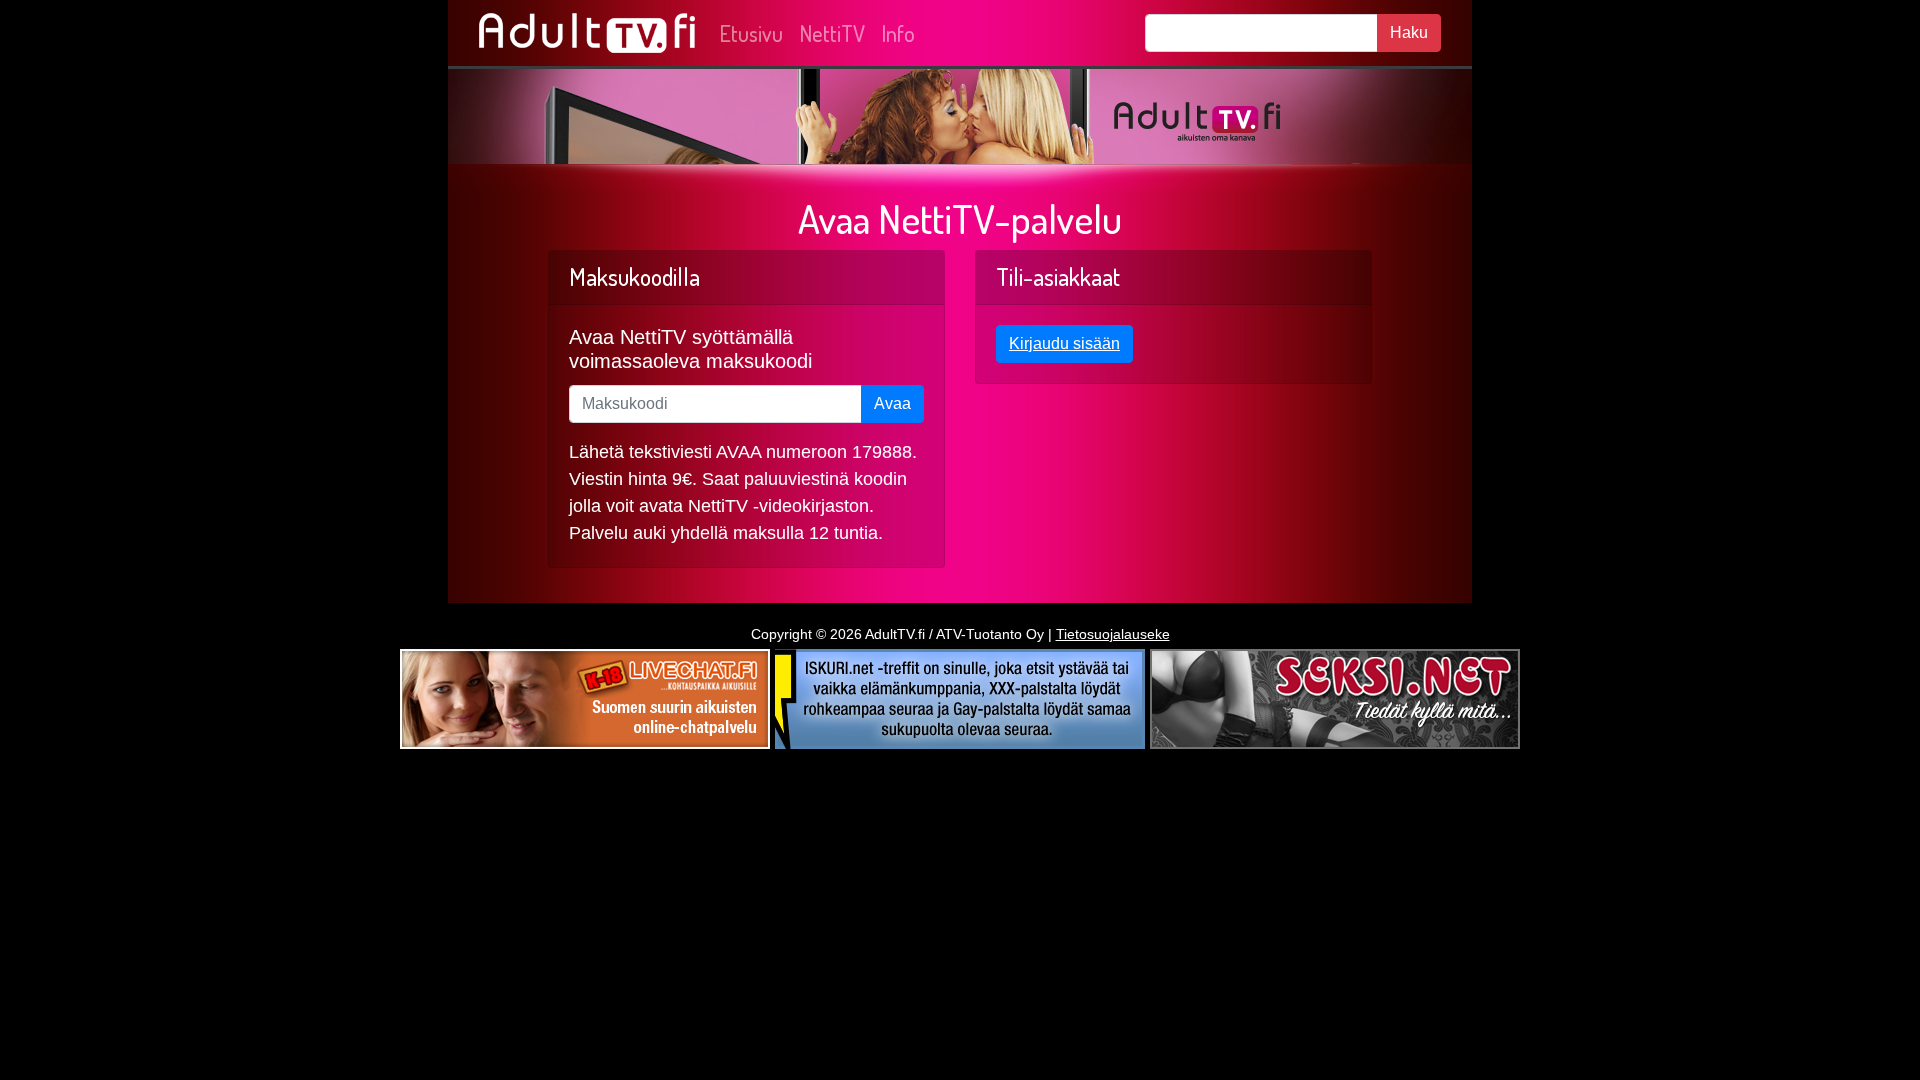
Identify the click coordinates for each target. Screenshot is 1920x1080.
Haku (1409, 32)
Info (898, 33)
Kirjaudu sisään (1064, 343)
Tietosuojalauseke (1113, 634)
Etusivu (751, 33)
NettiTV (832, 33)
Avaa (892, 403)
